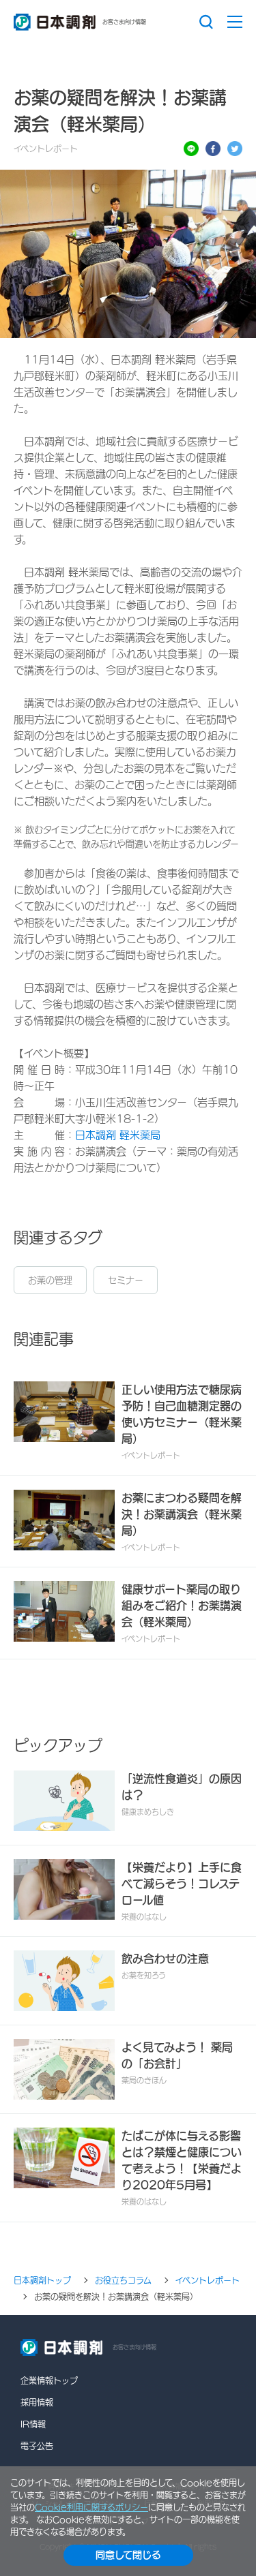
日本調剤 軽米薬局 (118, 1135)
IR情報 (33, 2424)
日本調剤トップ (42, 2280)
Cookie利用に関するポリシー (91, 2507)
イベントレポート (208, 2280)
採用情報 (37, 2402)
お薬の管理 (50, 1280)
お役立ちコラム (123, 2280)
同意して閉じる (128, 2555)
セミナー (126, 1280)
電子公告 (37, 2446)
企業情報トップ (49, 2380)
